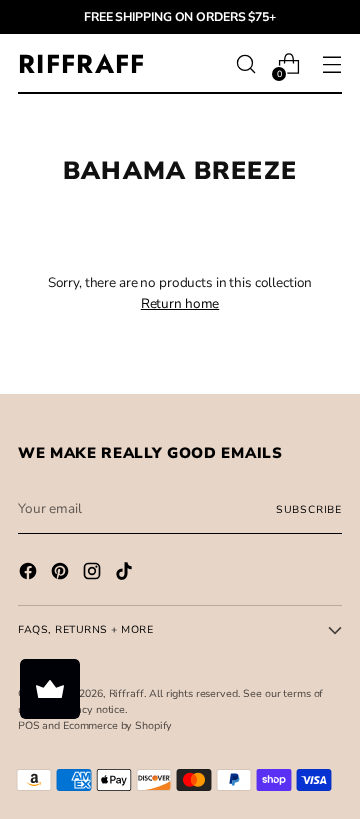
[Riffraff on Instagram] (94, 574)
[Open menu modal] (331, 64)
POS (29, 725)
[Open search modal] (245, 64)
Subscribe (309, 509)
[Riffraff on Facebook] (30, 574)
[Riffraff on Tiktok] (126, 574)
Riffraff (126, 693)
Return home (180, 303)
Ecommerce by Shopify (117, 725)
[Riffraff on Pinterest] (62, 574)
